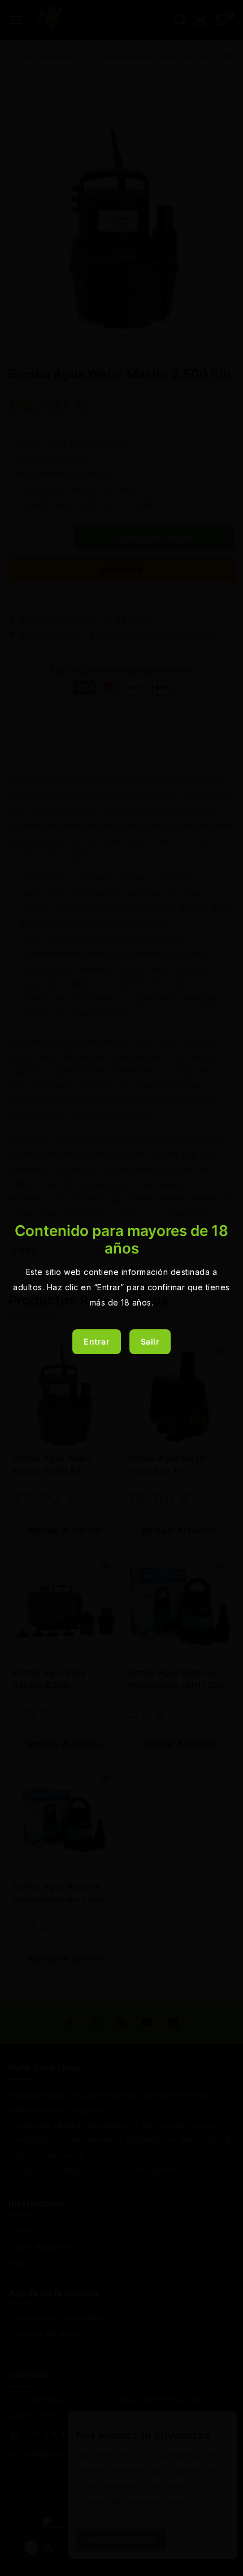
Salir (150, 1341)
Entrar (97, 1341)
